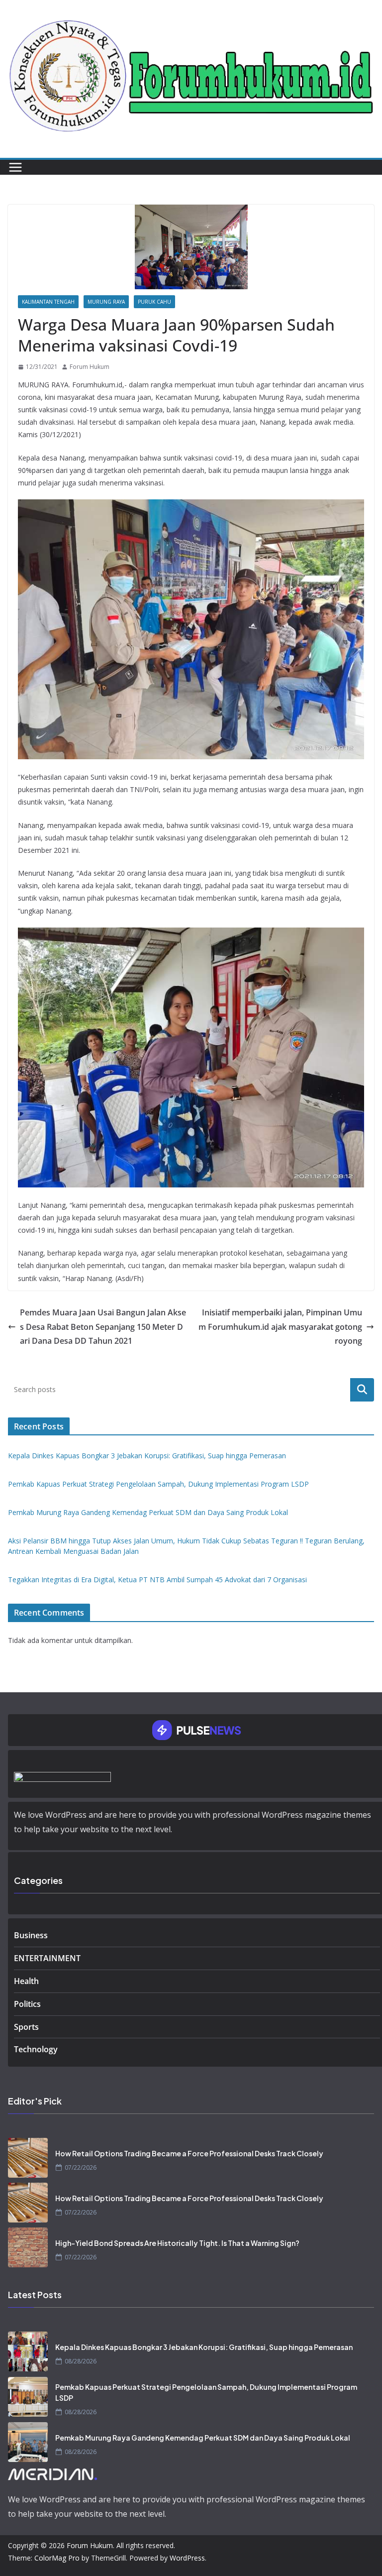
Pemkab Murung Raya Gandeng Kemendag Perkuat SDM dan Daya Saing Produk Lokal (148, 1512)
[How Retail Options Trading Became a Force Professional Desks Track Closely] (28, 2158)
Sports (26, 2027)
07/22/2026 (81, 2167)
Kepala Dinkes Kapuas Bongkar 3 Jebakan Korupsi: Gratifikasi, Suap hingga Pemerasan (147, 1456)
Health (26, 1981)
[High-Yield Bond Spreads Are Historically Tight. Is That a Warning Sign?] (28, 2247)
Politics (27, 2004)
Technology (36, 2049)
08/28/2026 (81, 2361)
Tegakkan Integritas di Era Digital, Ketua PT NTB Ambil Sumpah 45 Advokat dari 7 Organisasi (157, 1580)
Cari (362, 1390)
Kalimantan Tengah (48, 302)
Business (31, 1935)
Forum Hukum (90, 367)
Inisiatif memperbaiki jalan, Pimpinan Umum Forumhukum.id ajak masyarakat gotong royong (280, 1327)
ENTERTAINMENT (47, 1958)
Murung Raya (106, 302)
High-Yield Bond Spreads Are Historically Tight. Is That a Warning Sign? (177, 2243)
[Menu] (15, 167)
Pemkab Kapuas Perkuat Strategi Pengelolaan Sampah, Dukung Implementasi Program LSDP (158, 1484)
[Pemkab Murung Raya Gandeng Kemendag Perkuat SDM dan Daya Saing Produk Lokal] (28, 2442)
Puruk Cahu (154, 302)
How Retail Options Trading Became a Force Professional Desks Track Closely (189, 2153)
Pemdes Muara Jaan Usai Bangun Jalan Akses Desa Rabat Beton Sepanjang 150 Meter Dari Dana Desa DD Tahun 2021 (103, 1327)
